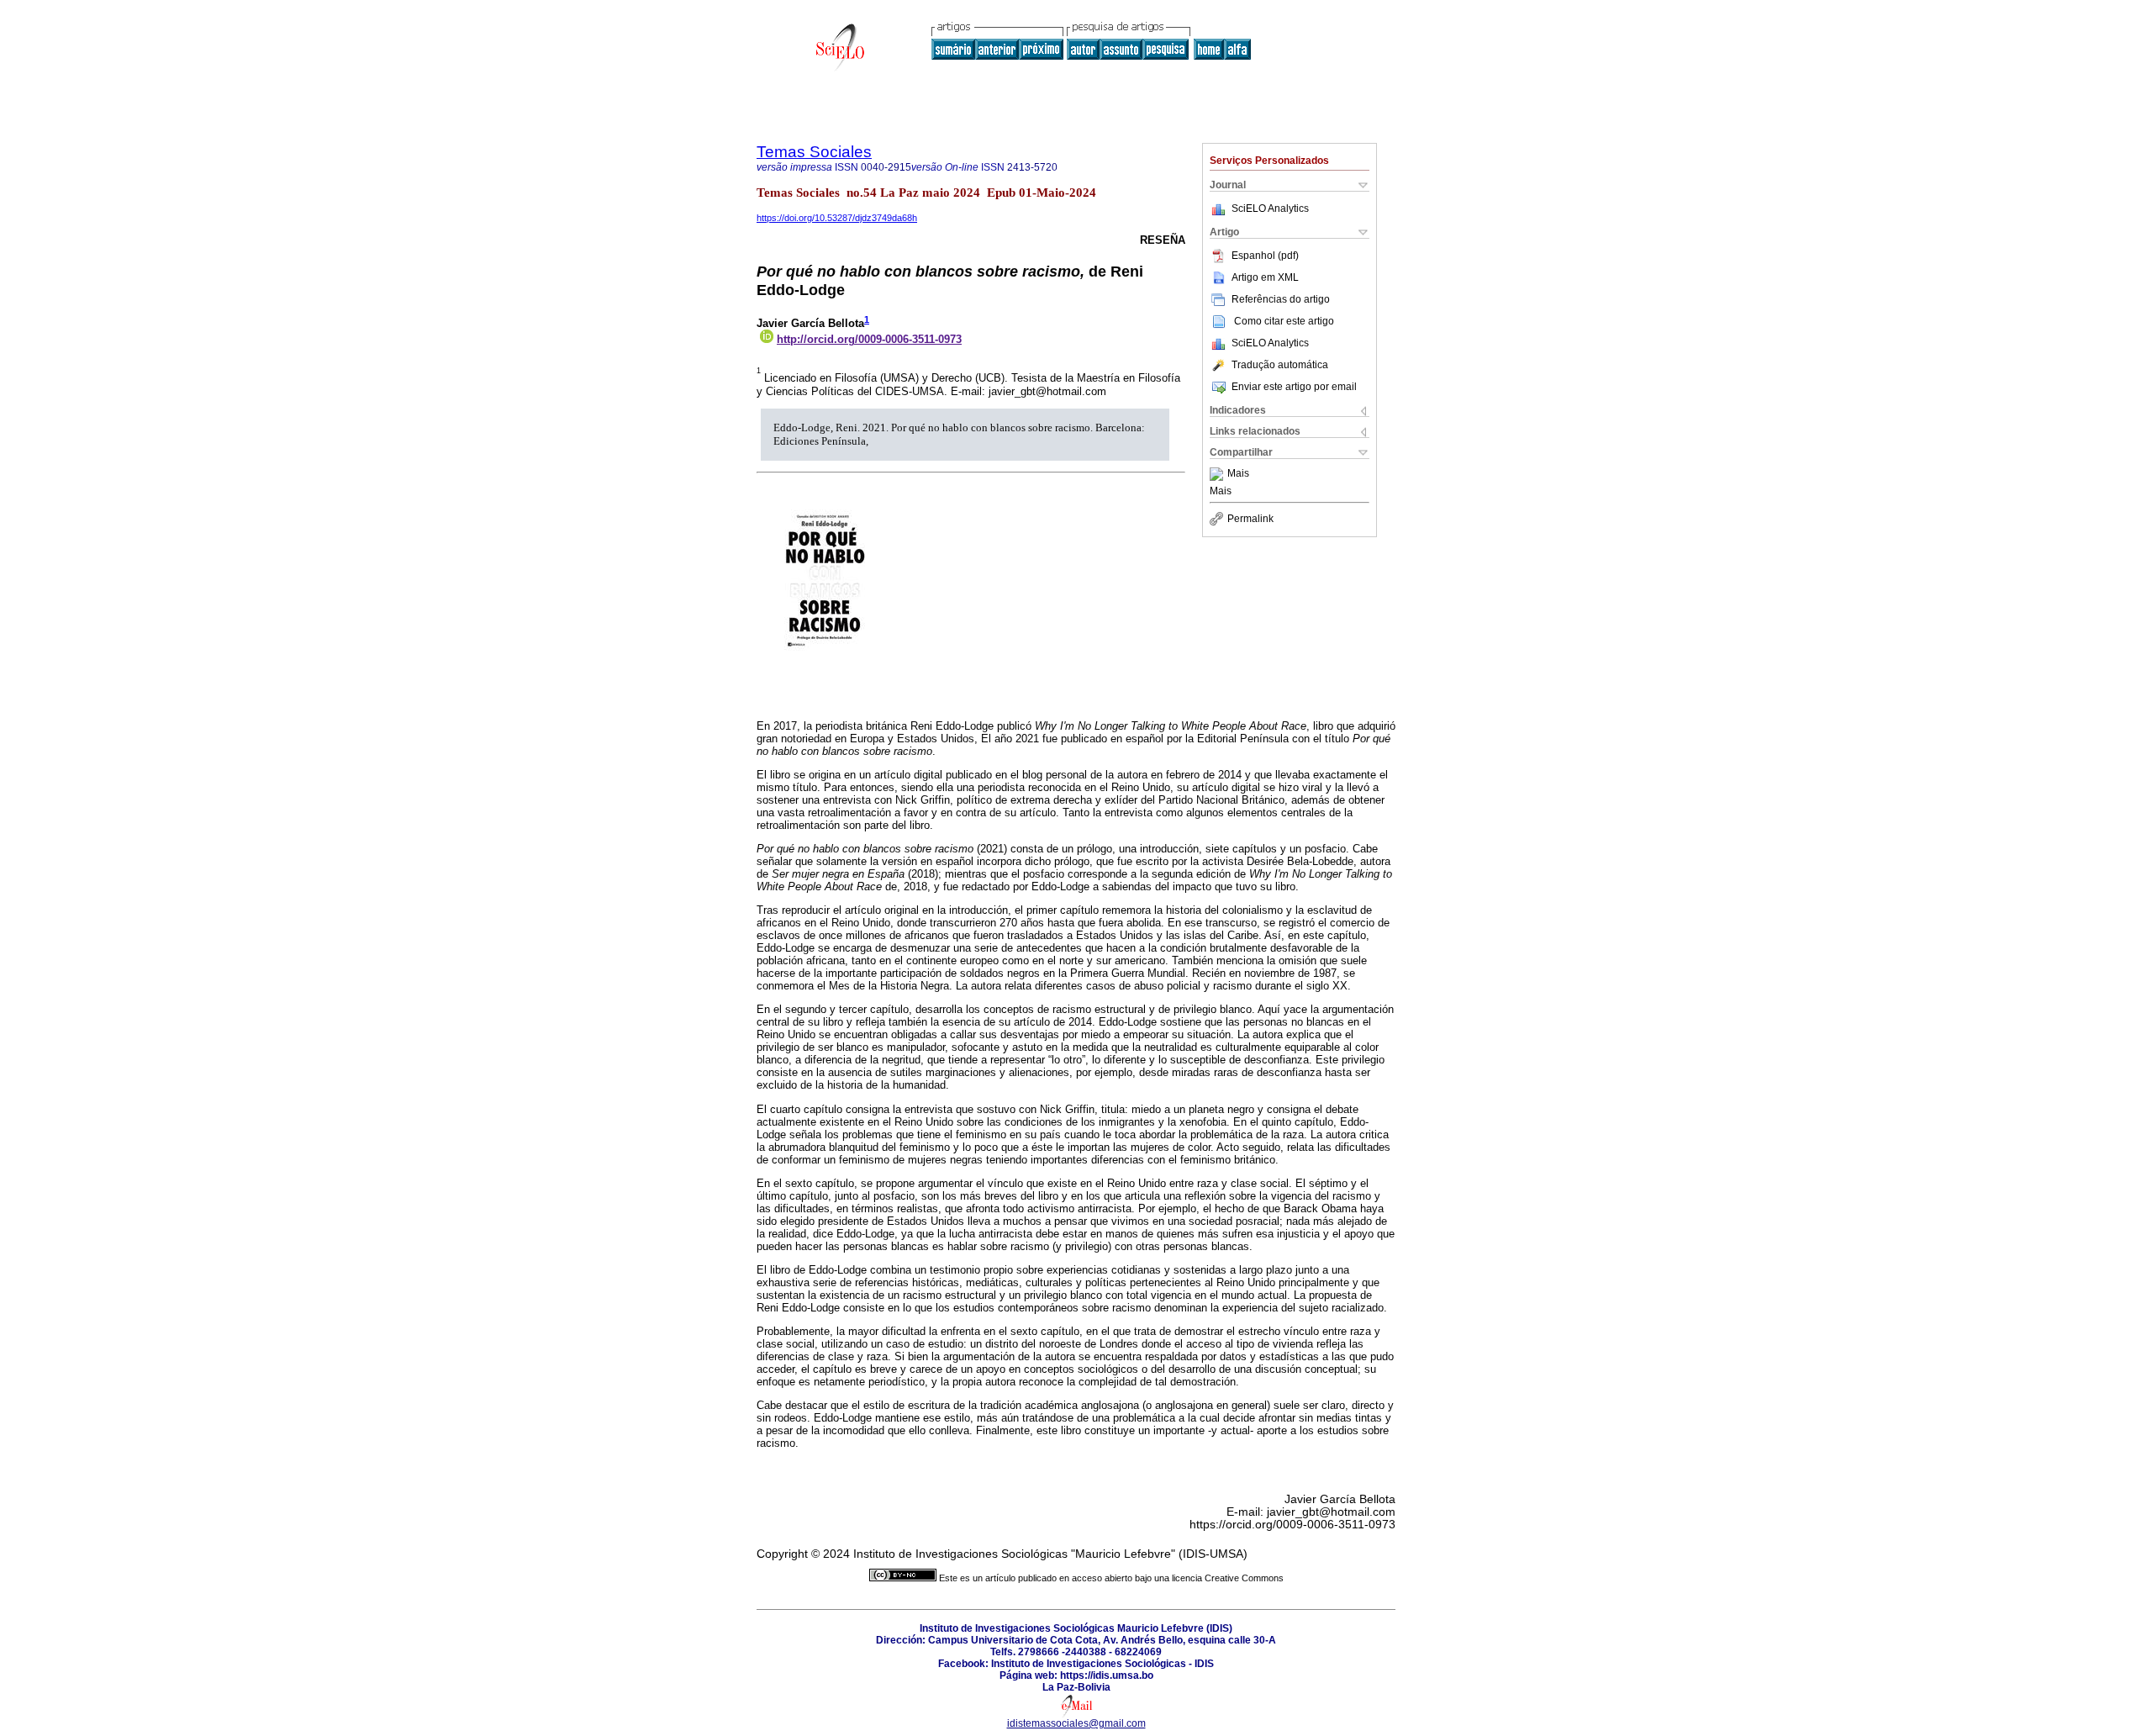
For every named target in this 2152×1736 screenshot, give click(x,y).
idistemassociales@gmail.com (1076, 1723)
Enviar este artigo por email (1294, 387)
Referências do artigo (1281, 299)
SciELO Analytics (1270, 208)
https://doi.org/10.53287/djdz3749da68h (837, 218)
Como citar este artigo (1284, 321)
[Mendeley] (1218, 474)
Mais (1238, 474)
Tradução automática (1280, 365)
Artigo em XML (1265, 277)
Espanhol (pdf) (1265, 256)
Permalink (1250, 519)
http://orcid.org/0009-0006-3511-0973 (869, 339)
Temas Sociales (814, 152)
